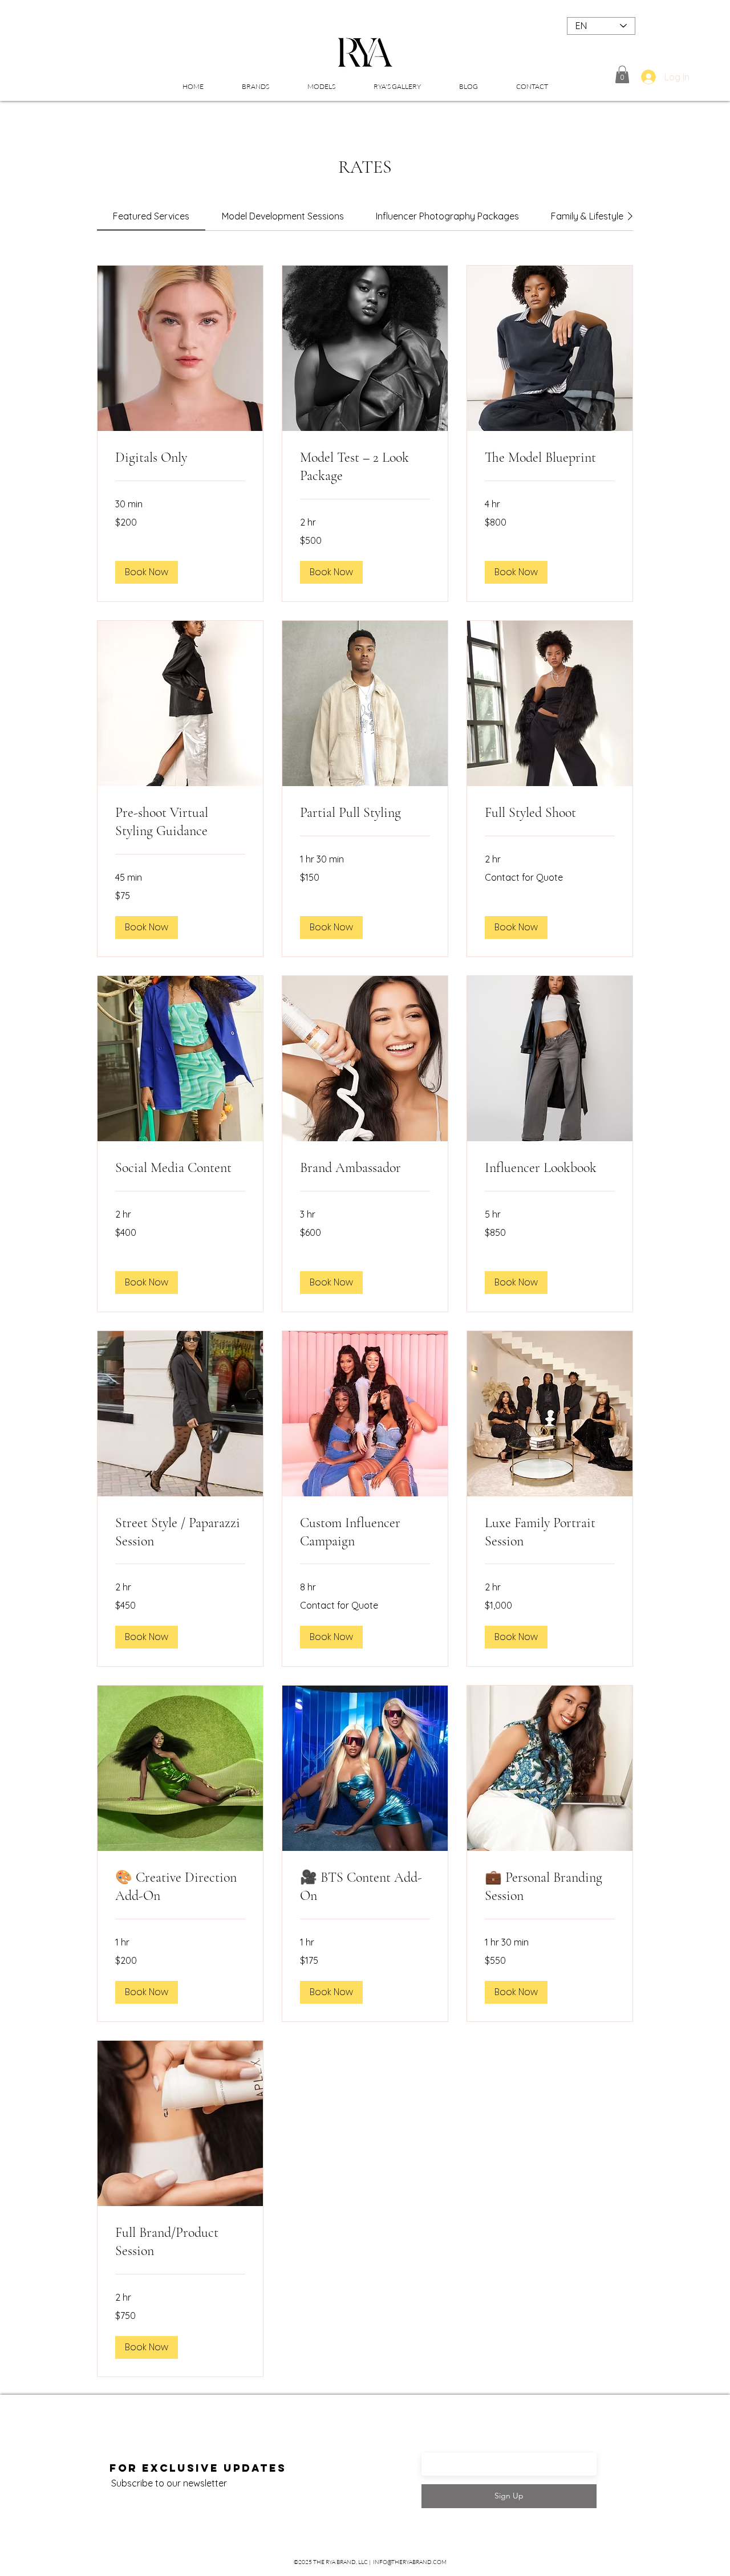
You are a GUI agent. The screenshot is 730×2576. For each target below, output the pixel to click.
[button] (255, 87)
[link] (151, 216)
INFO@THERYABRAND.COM (410, 2562)
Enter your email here (479, 2447)
